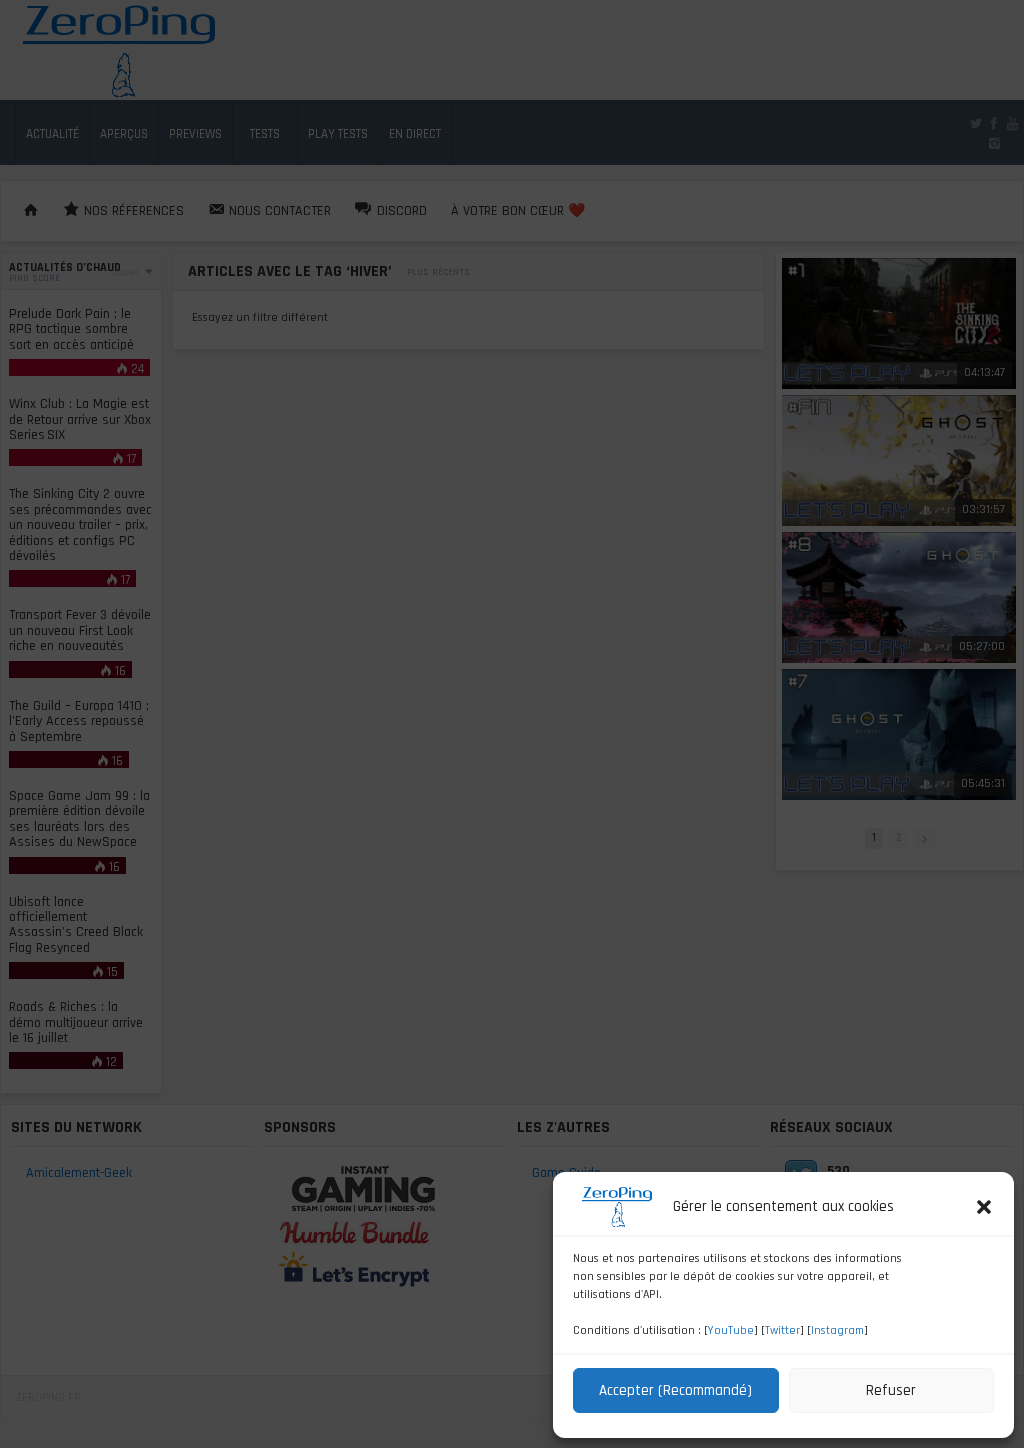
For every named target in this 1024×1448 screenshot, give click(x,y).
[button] (984, 1207)
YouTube (731, 1330)
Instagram (837, 1330)
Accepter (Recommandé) (675, 1390)
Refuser (891, 1390)
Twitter (782, 1330)
